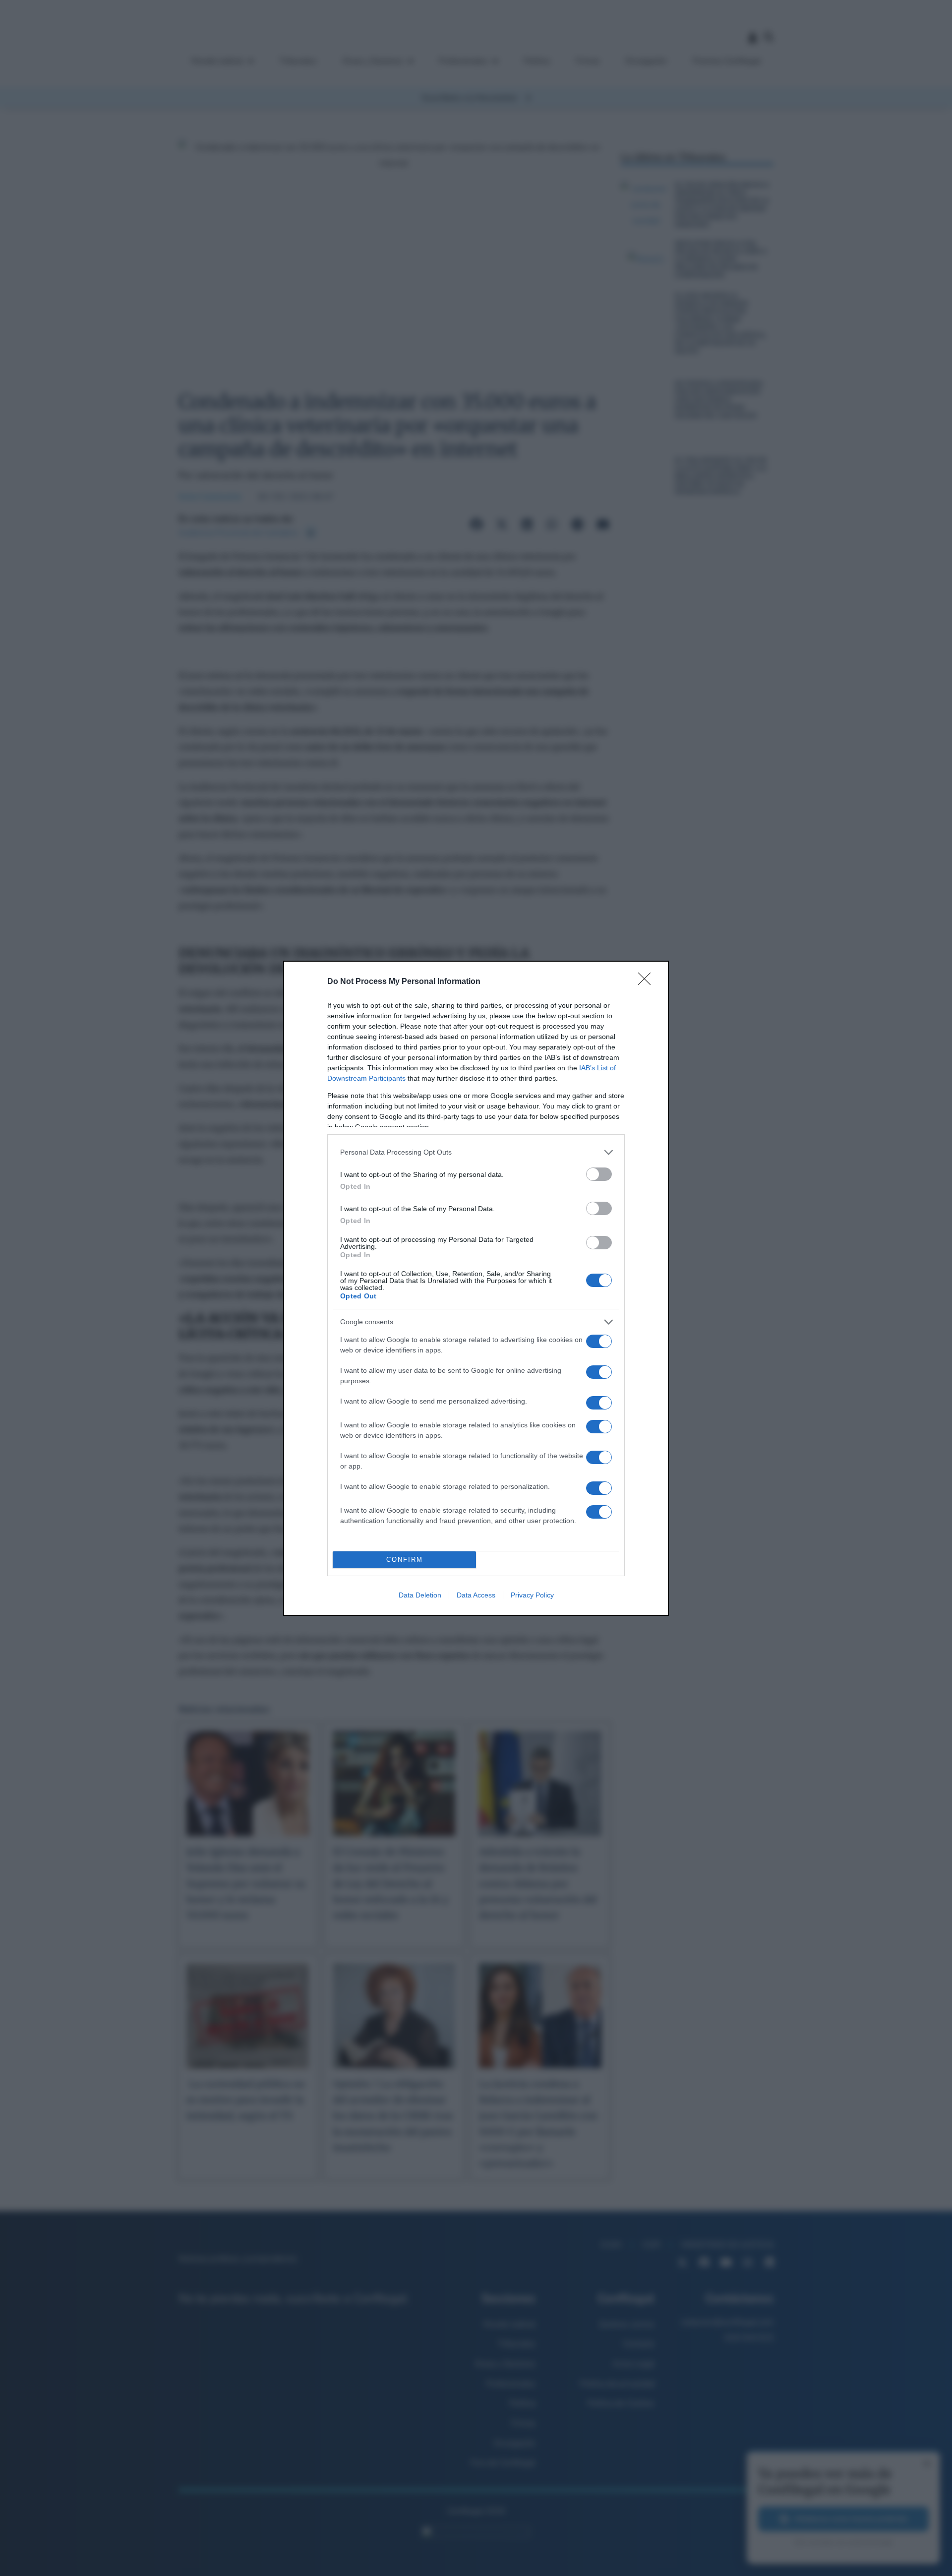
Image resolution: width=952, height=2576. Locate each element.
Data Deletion (420, 1595)
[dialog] (476, 1288)
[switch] (599, 1174)
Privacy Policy (532, 1595)
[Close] (648, 982)
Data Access (476, 1595)
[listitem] (476, 1152)
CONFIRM (405, 1560)
